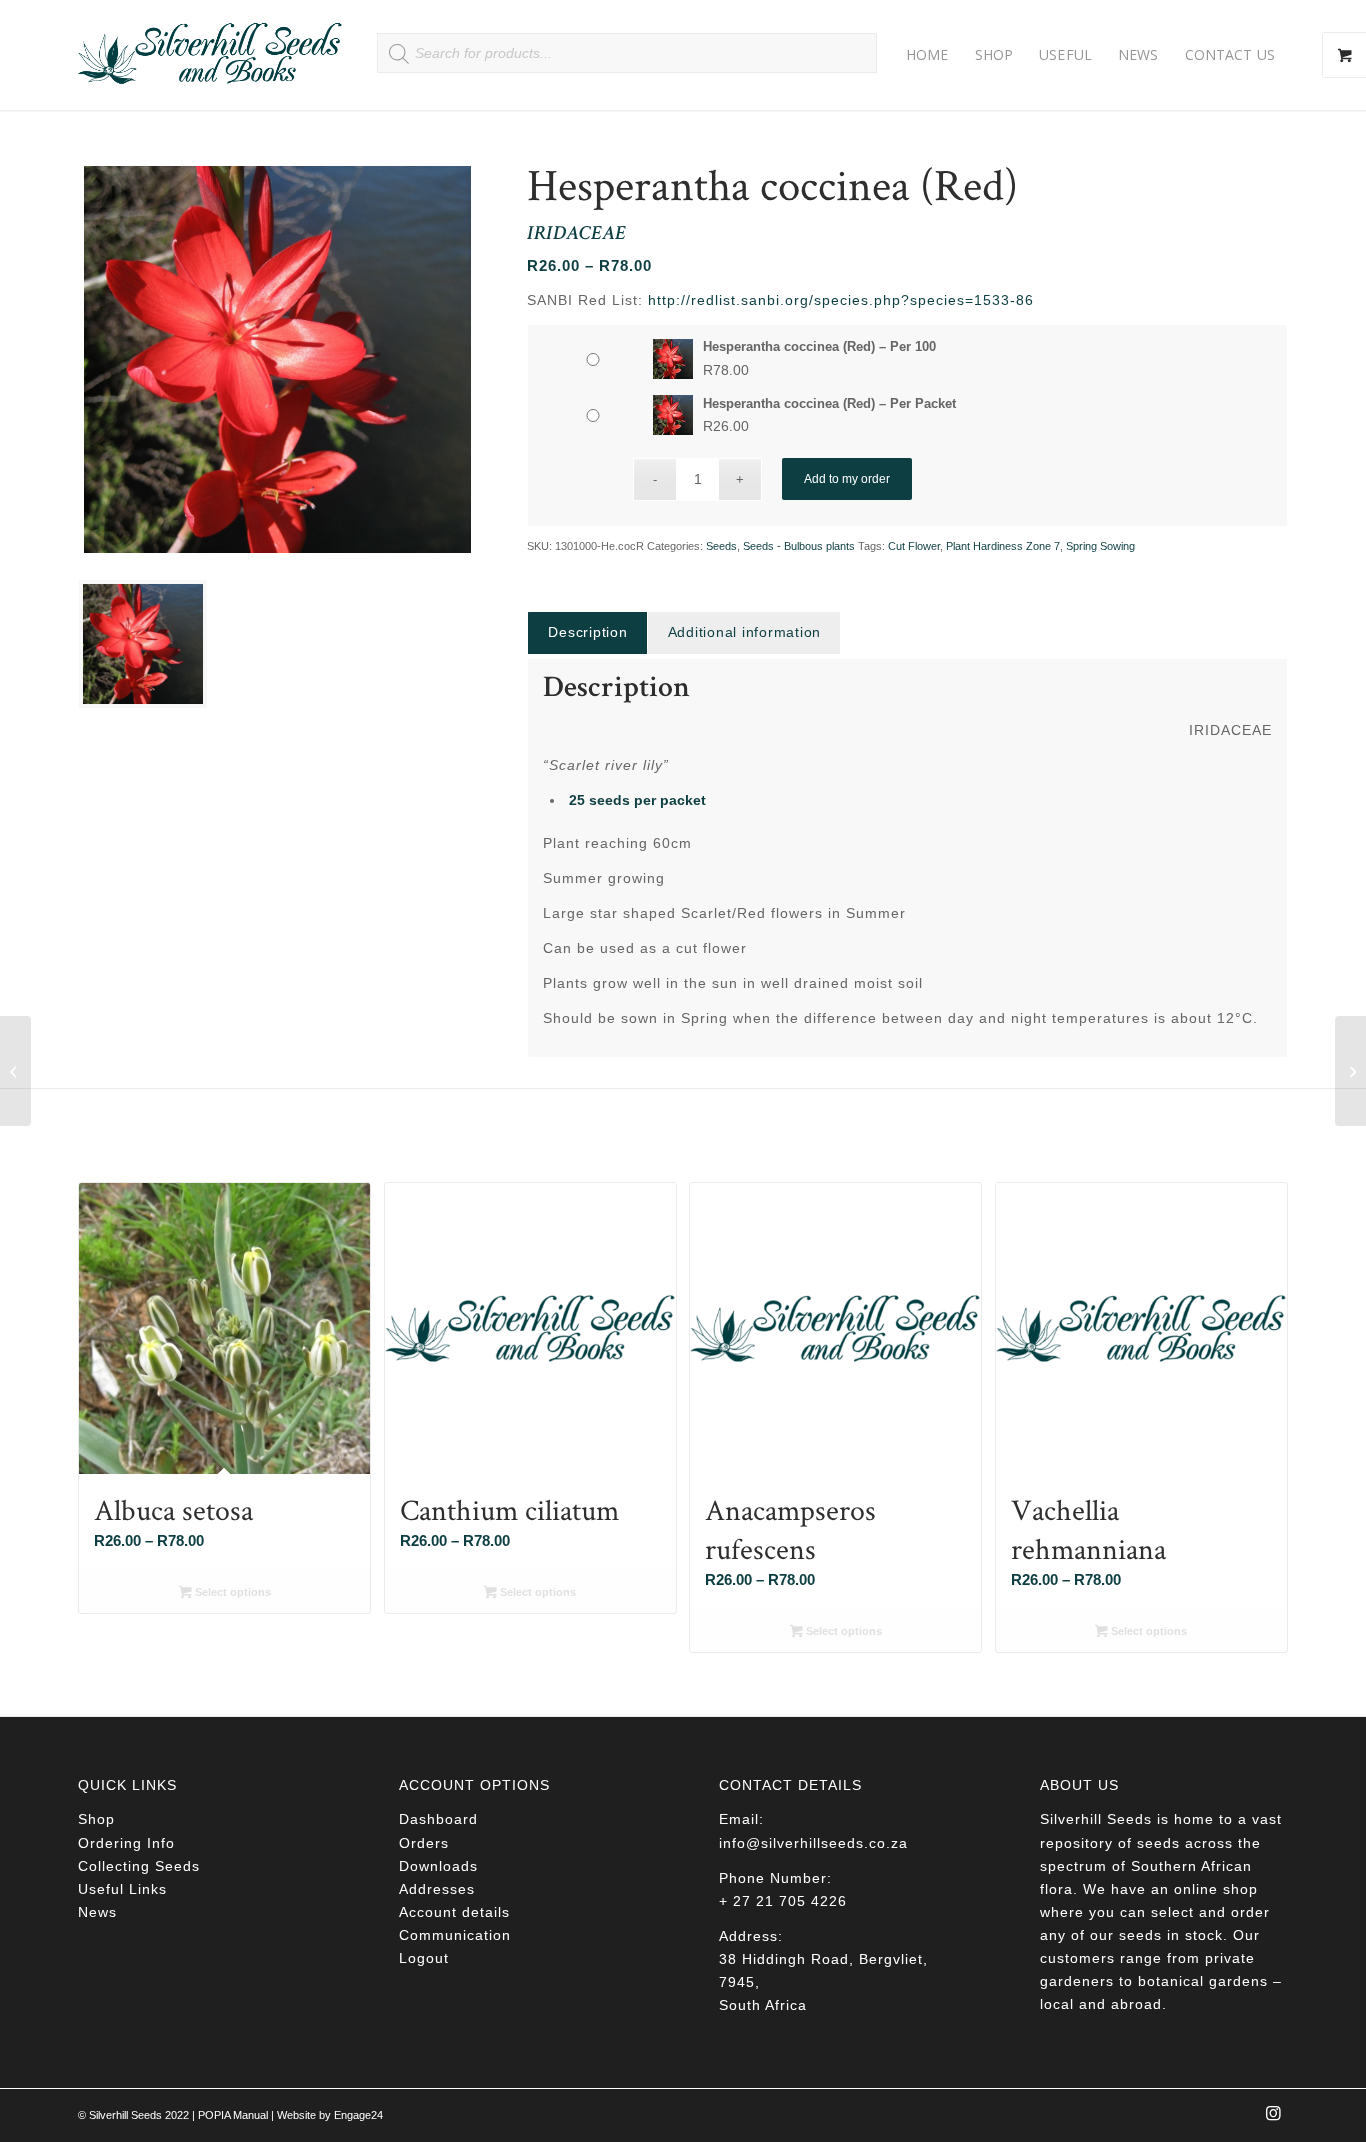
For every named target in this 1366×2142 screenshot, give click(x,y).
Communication (455, 1935)
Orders (424, 1843)
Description (587, 632)
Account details (454, 1912)
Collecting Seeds (139, 1866)
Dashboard (438, 1819)
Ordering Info (126, 1843)
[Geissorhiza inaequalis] (15, 1071)
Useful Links (122, 1889)
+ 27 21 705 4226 (783, 1901)
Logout (424, 1958)
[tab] (587, 632)
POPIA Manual (233, 2115)
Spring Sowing (1100, 546)
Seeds (721, 546)
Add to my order (847, 479)
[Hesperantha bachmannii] (1350, 1071)
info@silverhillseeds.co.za (813, 1843)
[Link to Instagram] (1273, 2119)
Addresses (437, 1889)
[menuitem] (927, 55)
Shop (96, 1819)
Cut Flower (914, 546)
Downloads (438, 1866)
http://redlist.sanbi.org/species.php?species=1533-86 (841, 300)
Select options (231, 1592)
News (97, 1912)
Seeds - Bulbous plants (799, 546)
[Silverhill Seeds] (210, 55)
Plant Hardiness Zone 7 (1003, 546)
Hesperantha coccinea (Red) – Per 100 (819, 346)
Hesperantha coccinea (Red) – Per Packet (829, 403)
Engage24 (358, 2115)
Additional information (745, 632)
